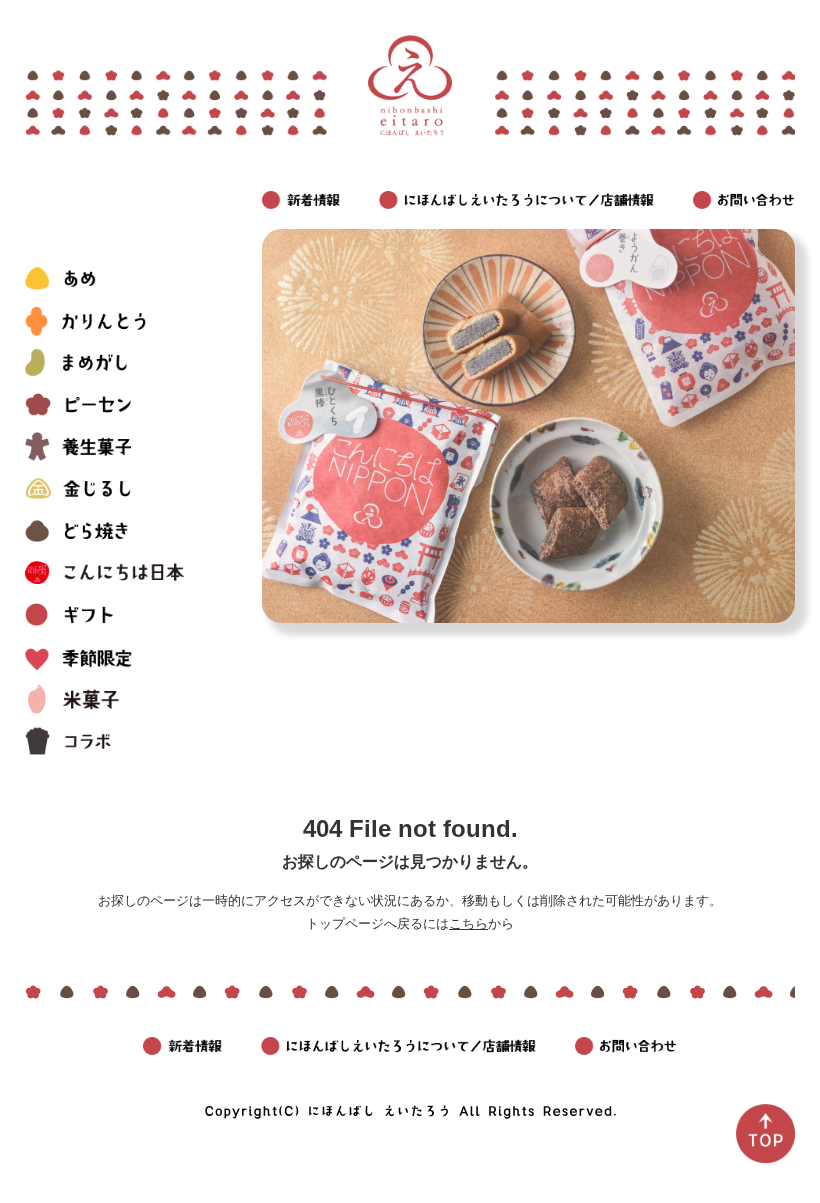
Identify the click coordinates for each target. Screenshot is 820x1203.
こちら (468, 923)
